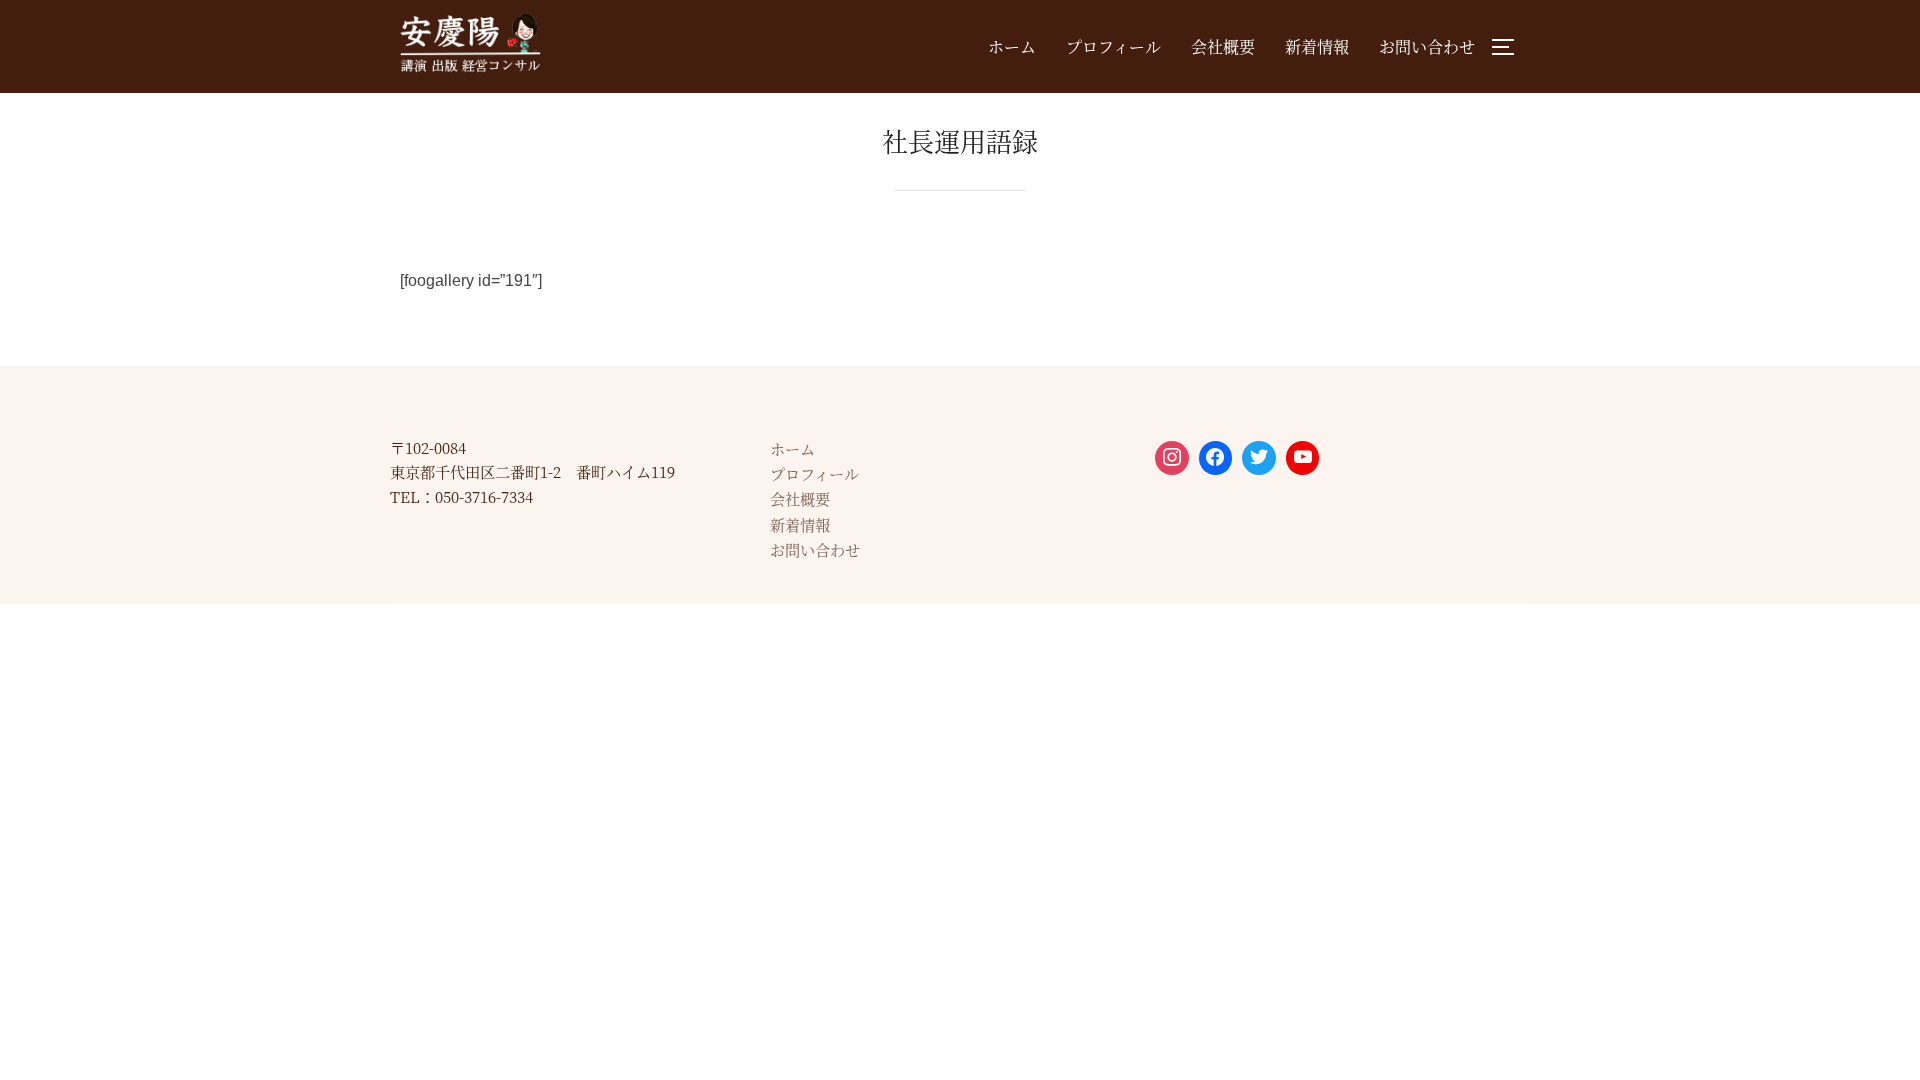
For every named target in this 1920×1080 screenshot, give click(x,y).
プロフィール (1113, 46)
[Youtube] (1303, 458)
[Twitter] (1259, 458)
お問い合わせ (1427, 46)
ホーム (1012, 46)
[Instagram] (1172, 458)
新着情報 (1317, 46)
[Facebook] (1216, 458)
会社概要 (1223, 46)
